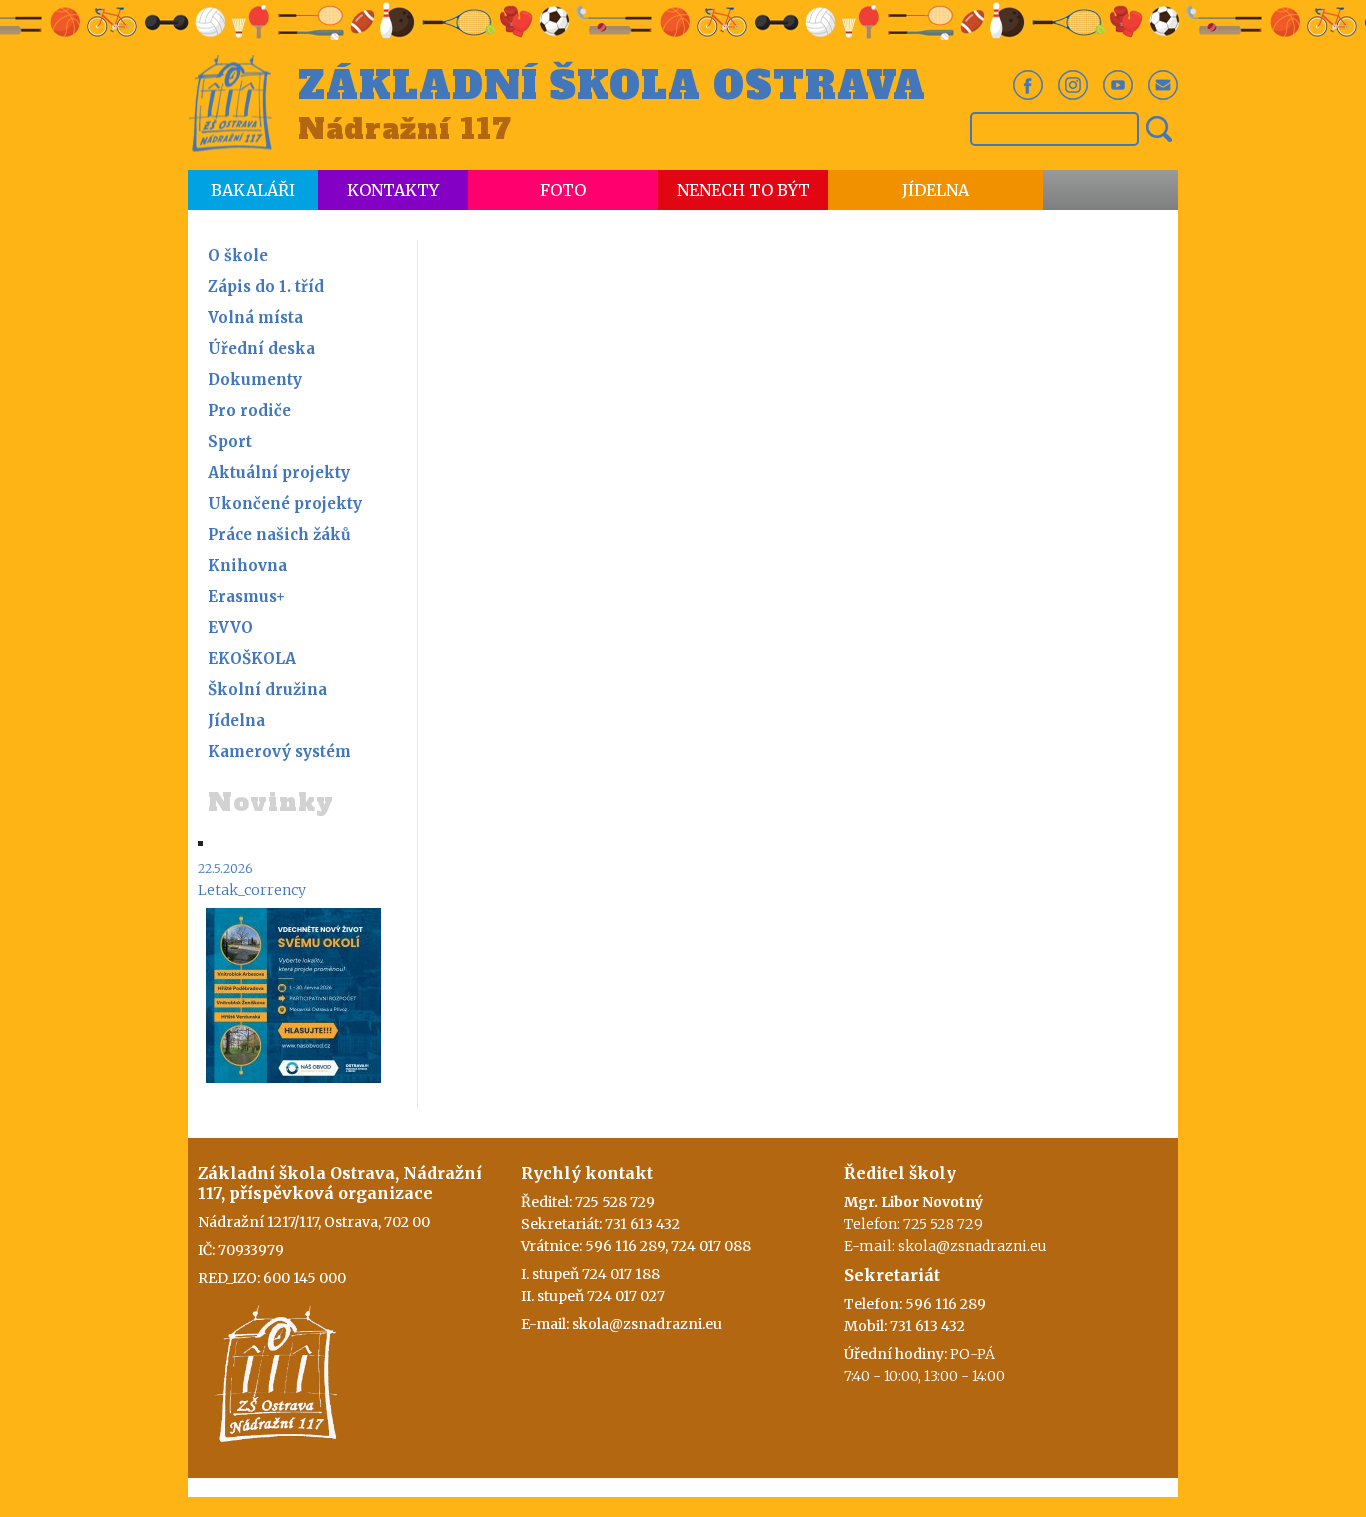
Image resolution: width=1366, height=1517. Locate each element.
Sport (230, 441)
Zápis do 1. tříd (266, 286)
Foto (563, 190)
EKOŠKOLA (252, 658)
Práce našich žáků (279, 534)
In (1073, 85)
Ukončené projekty (285, 503)
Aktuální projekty (279, 472)
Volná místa (255, 317)
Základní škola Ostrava (612, 86)
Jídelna (935, 190)
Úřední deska (261, 348)
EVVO (230, 627)
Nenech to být (743, 190)
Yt (1118, 85)
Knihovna (247, 565)
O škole (238, 255)
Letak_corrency (252, 890)
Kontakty (393, 190)
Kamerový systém (279, 751)
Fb (1028, 85)
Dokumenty (255, 379)
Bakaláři (253, 190)
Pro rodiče (249, 410)
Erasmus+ (246, 596)
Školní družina (267, 689)
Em (1163, 85)
